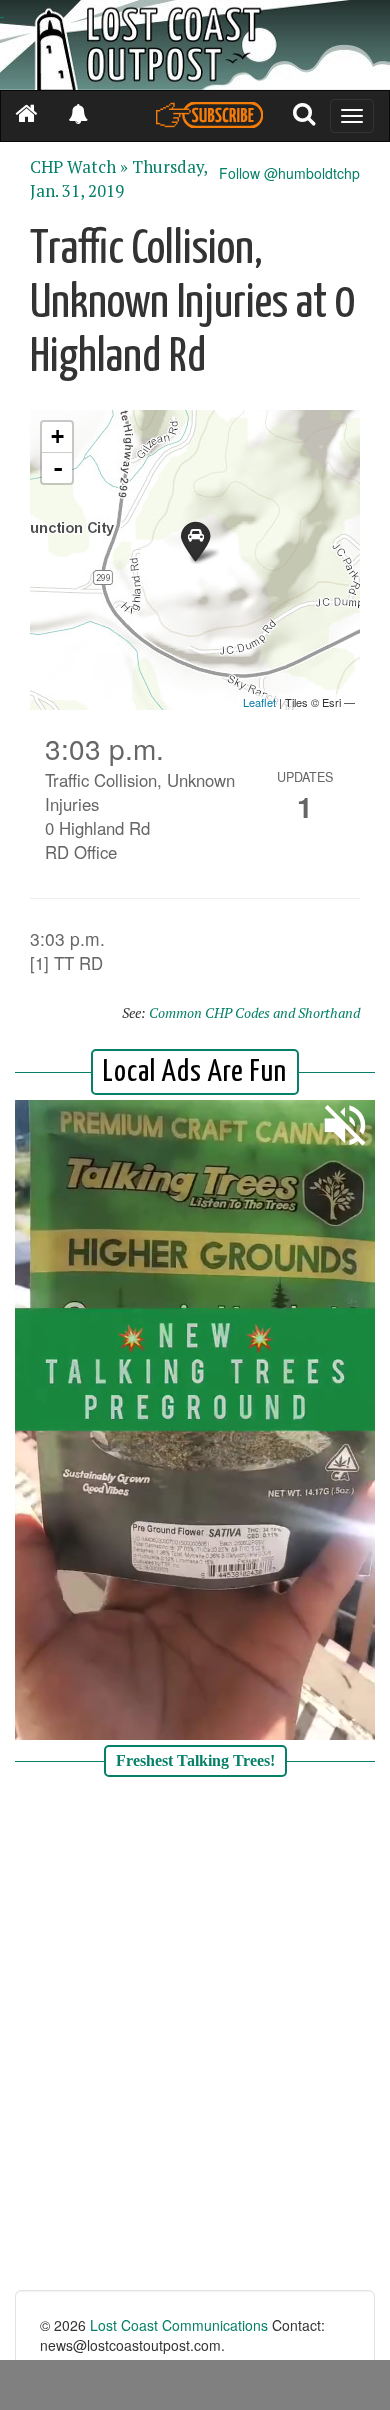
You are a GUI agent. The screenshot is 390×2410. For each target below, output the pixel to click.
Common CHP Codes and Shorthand (254, 1012)
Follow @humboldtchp (289, 173)
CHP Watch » (79, 167)
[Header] (195, 45)
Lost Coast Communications (179, 2325)
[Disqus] (195, 2036)
